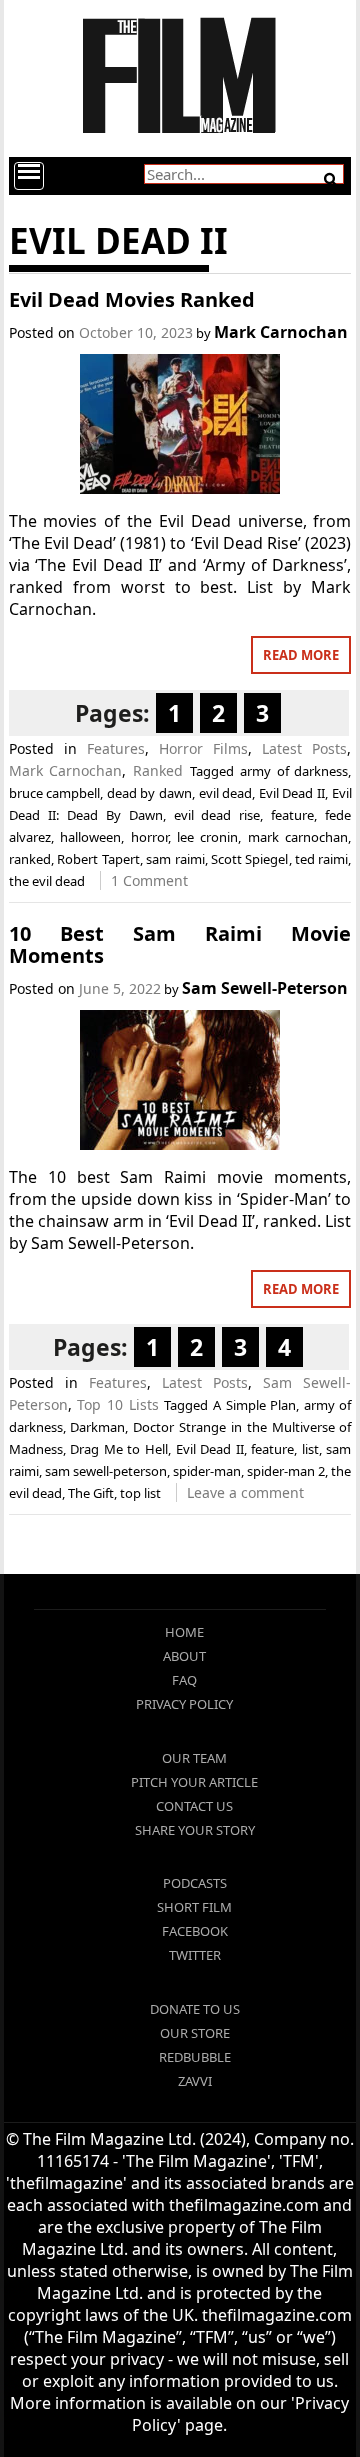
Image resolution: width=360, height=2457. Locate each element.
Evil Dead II (292, 793)
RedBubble (195, 2057)
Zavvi (195, 2081)
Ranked (158, 770)
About (184, 1656)
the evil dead (47, 881)
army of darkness (294, 771)
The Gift (91, 1493)
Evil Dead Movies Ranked (132, 299)
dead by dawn (149, 793)
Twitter (195, 1955)
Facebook (195, 1931)
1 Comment (149, 880)
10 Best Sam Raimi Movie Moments (180, 944)
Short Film (194, 1907)
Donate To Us (195, 2009)
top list (140, 1493)
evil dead (226, 793)
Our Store (195, 2033)
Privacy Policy (184, 1704)
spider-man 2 (286, 1471)
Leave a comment (245, 1492)
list (310, 1449)
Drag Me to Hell (119, 1449)
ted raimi (321, 859)
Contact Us (194, 1806)
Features (116, 748)
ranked (30, 859)
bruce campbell (55, 793)
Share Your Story (195, 1830)
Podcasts (195, 1883)
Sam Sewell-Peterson (265, 988)
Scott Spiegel (249, 859)
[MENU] (29, 176)
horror (149, 837)
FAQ (184, 1680)
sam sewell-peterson (106, 1471)
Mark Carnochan (281, 332)
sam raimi (175, 859)
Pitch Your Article (194, 1782)
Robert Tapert (98, 859)
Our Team (194, 1758)
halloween (90, 837)
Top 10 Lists (117, 1404)
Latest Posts (304, 748)
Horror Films (203, 748)
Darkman (97, 1427)
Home (184, 1632)
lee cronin (207, 837)
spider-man (207, 1471)
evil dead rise (217, 815)
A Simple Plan (254, 1405)
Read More (301, 655)
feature (292, 815)
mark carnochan (298, 837)
